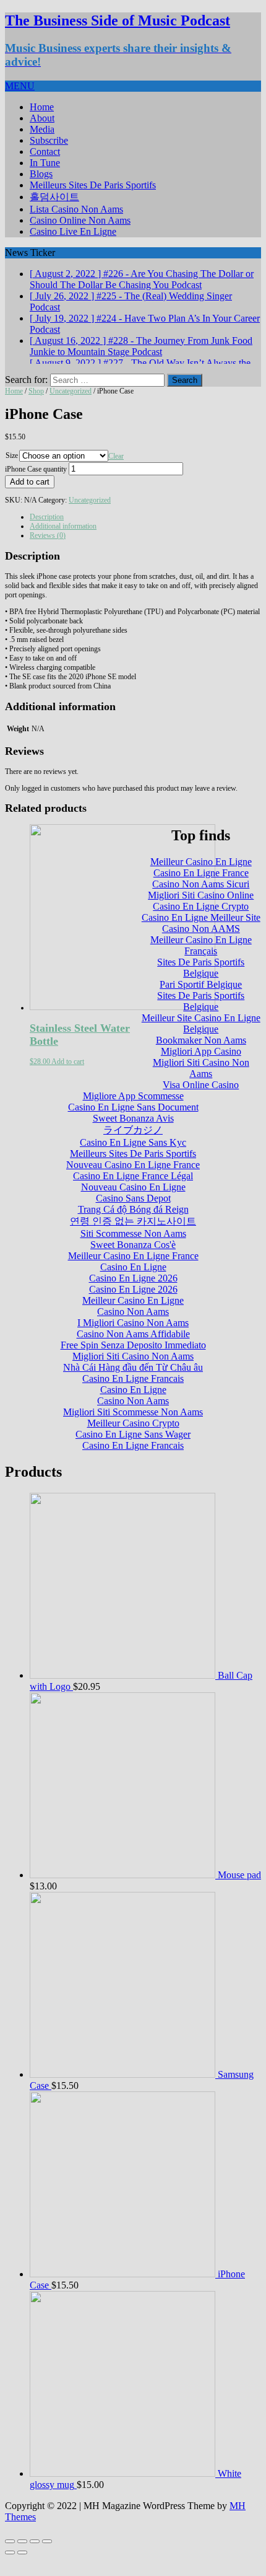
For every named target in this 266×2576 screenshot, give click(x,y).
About (42, 118)
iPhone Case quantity (36, 485)
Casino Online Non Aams (80, 220)
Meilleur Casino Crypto (133, 1439)
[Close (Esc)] (10, 2557)
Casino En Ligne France (201, 889)
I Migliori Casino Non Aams (133, 1339)
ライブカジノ (133, 1146)
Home (42, 107)
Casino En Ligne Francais (133, 1395)
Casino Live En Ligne (73, 231)
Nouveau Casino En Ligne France (133, 1181)
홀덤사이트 (54, 197)
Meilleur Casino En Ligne (201, 878)
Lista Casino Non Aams (76, 209)
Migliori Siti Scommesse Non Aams (133, 1428)
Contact (45, 152)
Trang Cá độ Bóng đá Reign (133, 1225)
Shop (36, 407)
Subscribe (49, 140)
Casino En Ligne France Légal (133, 1192)
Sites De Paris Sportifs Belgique (201, 984)
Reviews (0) (48, 552)
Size (12, 472)
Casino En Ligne (133, 1283)
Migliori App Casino (201, 1067)
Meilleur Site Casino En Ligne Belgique (201, 1040)
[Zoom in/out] (47, 2557)
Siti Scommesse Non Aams (133, 1250)
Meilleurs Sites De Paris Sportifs (93, 185)
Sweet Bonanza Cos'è (133, 1261)
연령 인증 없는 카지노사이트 (133, 1237)
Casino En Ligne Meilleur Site (201, 934)
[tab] (145, 533)
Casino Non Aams (133, 1328)
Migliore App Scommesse (133, 1112)
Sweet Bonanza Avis (133, 1134)
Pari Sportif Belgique (201, 1000)
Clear (116, 472)
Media (42, 129)
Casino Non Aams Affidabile (133, 1350)
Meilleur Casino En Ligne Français (201, 961)
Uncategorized (71, 407)
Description (47, 533)
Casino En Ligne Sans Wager (133, 1450)
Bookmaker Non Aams (201, 1056)
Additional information (63, 542)
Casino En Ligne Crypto (201, 922)
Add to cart (30, 498)
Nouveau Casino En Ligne (133, 1203)
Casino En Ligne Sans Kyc (133, 1158)
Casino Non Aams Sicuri (201, 900)
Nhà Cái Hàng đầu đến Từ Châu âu (133, 1383)
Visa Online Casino (201, 1101)
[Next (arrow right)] (22, 2569)
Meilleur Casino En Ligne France (133, 1272)
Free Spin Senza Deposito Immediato (133, 1361)
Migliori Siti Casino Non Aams (201, 1084)
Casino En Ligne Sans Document (133, 1123)
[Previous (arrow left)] (10, 2569)
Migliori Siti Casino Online (201, 911)
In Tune (45, 163)
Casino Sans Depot (133, 1214)
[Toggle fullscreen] (35, 2557)
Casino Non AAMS (201, 945)
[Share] (22, 2557)
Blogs (41, 174)
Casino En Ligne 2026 (133, 1294)
